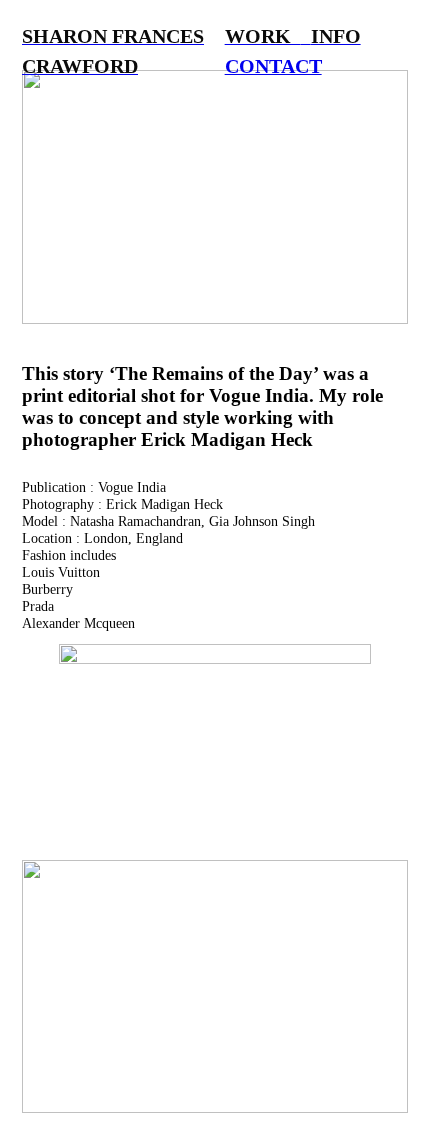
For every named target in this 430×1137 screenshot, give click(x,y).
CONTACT (273, 66)
